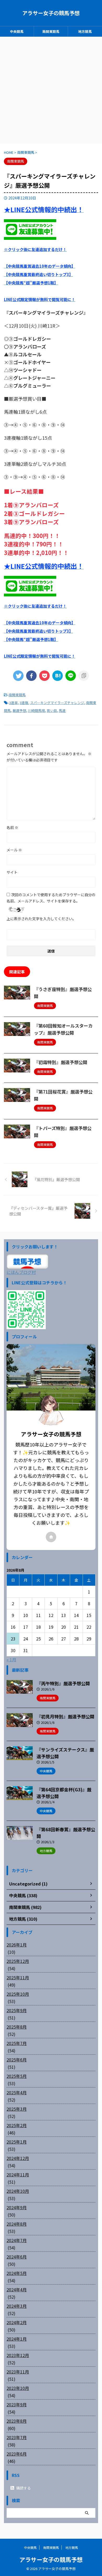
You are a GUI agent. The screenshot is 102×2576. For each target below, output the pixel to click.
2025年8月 (17, 2027)
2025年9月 (17, 2010)
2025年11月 (18, 1977)
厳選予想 (19, 710)
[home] (51, 1537)
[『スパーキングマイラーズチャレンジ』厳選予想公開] (58, 676)
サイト (12, 872)
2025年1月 (17, 2142)
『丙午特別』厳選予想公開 (63, 1683)
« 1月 (11, 1659)
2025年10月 (18, 1994)
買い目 (52, 710)
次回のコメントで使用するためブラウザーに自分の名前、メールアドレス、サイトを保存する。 (51, 898)
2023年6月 (17, 2454)
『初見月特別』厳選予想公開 (66, 1716)
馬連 (62, 710)
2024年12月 (18, 2158)
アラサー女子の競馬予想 (51, 13)
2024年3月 (17, 2306)
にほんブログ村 (21, 1272)
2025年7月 (17, 2043)
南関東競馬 (51, 31)
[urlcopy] (84, 676)
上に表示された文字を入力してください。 (41, 919)
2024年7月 (17, 2240)
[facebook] (31, 676)
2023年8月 (17, 2421)
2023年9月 (17, 2404)
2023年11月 (18, 2372)
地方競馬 (85, 31)
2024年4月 (17, 2290)
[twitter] (18, 676)
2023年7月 (17, 2437)
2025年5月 (17, 2076)
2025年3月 (17, 2109)
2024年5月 (17, 2273)
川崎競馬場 (36, 710)
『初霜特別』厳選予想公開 (61, 1062)
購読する (23, 2488)
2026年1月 (17, 1945)
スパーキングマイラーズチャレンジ (57, 703)
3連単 (13, 703)
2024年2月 (17, 2322)
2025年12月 (18, 1961)
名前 (12, 827)
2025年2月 (17, 2125)
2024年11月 (18, 2175)
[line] (71, 676)
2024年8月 (17, 2224)
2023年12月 (18, 2355)
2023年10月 (18, 2388)
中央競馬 (17, 31)
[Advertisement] (51, 90)
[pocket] (44, 676)
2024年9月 (17, 2207)
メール (14, 850)
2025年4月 (17, 2092)
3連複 (24, 703)
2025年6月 (17, 2060)
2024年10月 (18, 2191)
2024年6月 (17, 2257)
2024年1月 (17, 2339)
